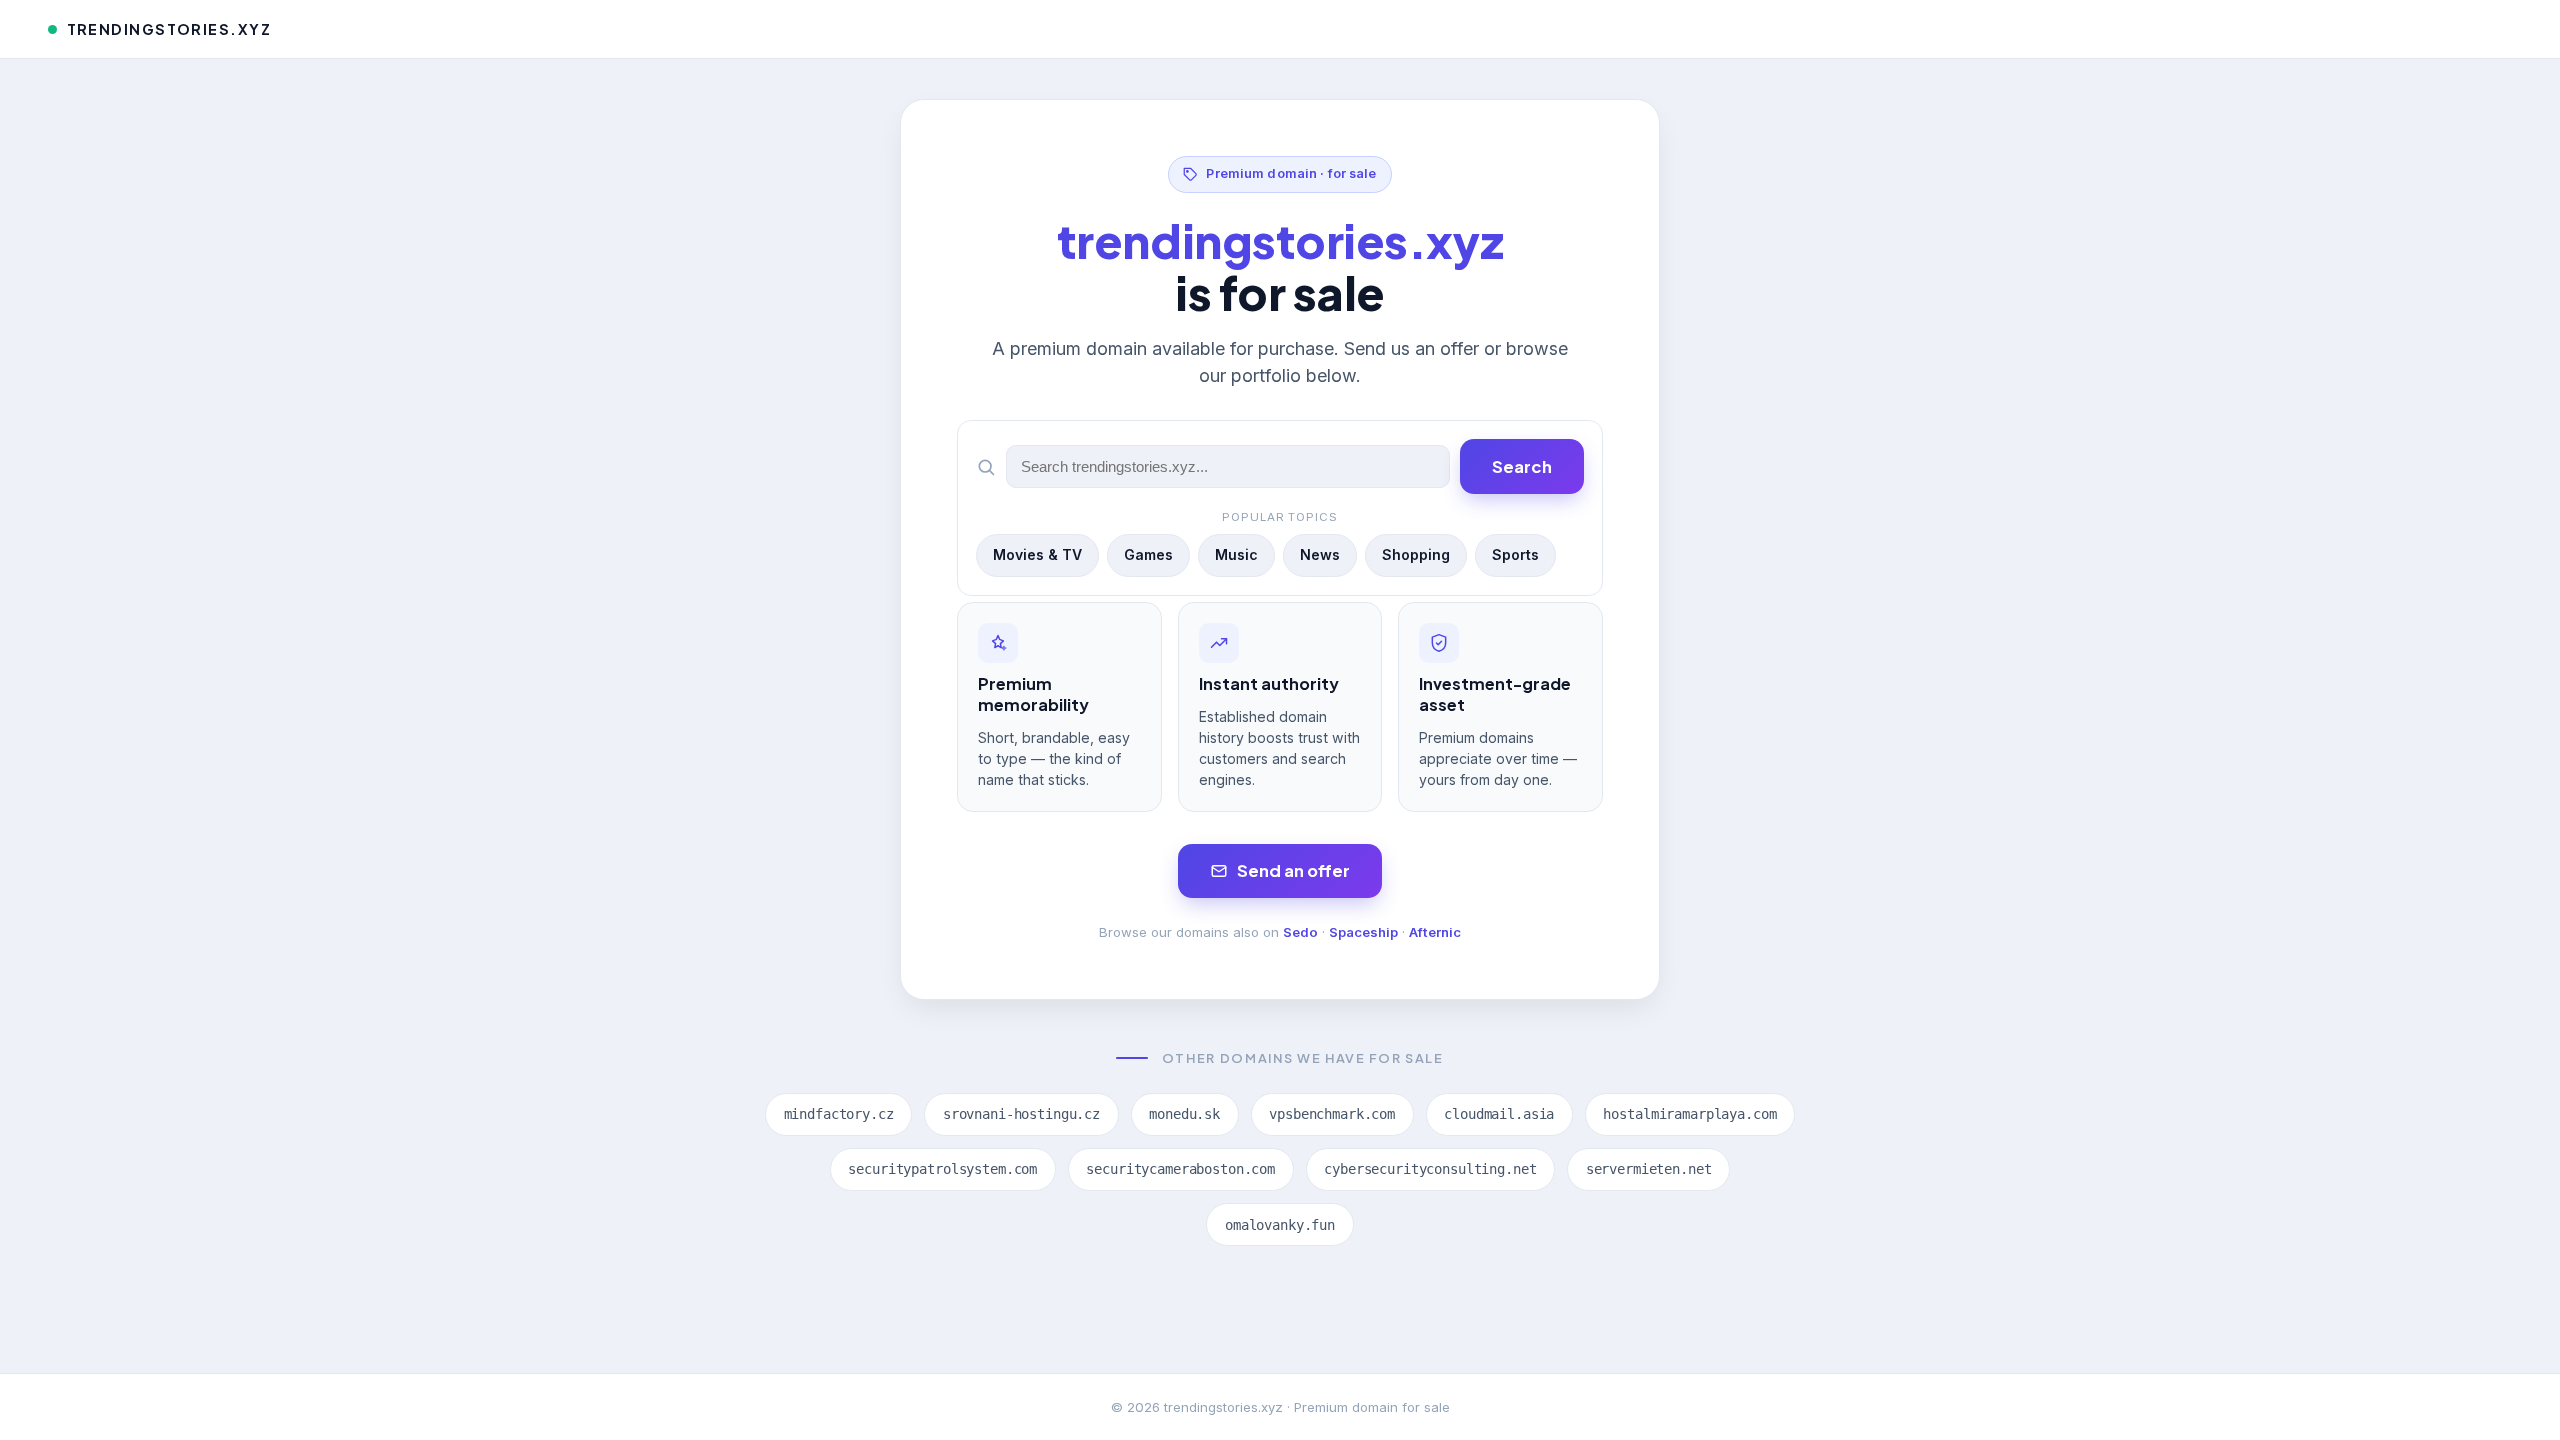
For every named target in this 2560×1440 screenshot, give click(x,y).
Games (1148, 554)
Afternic (1435, 932)
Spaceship (1363, 932)
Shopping (1416, 554)
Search (1522, 466)
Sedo (1300, 932)
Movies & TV (1037, 554)
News (1320, 554)
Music (1236, 554)
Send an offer (1293, 870)
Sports (1515, 554)
